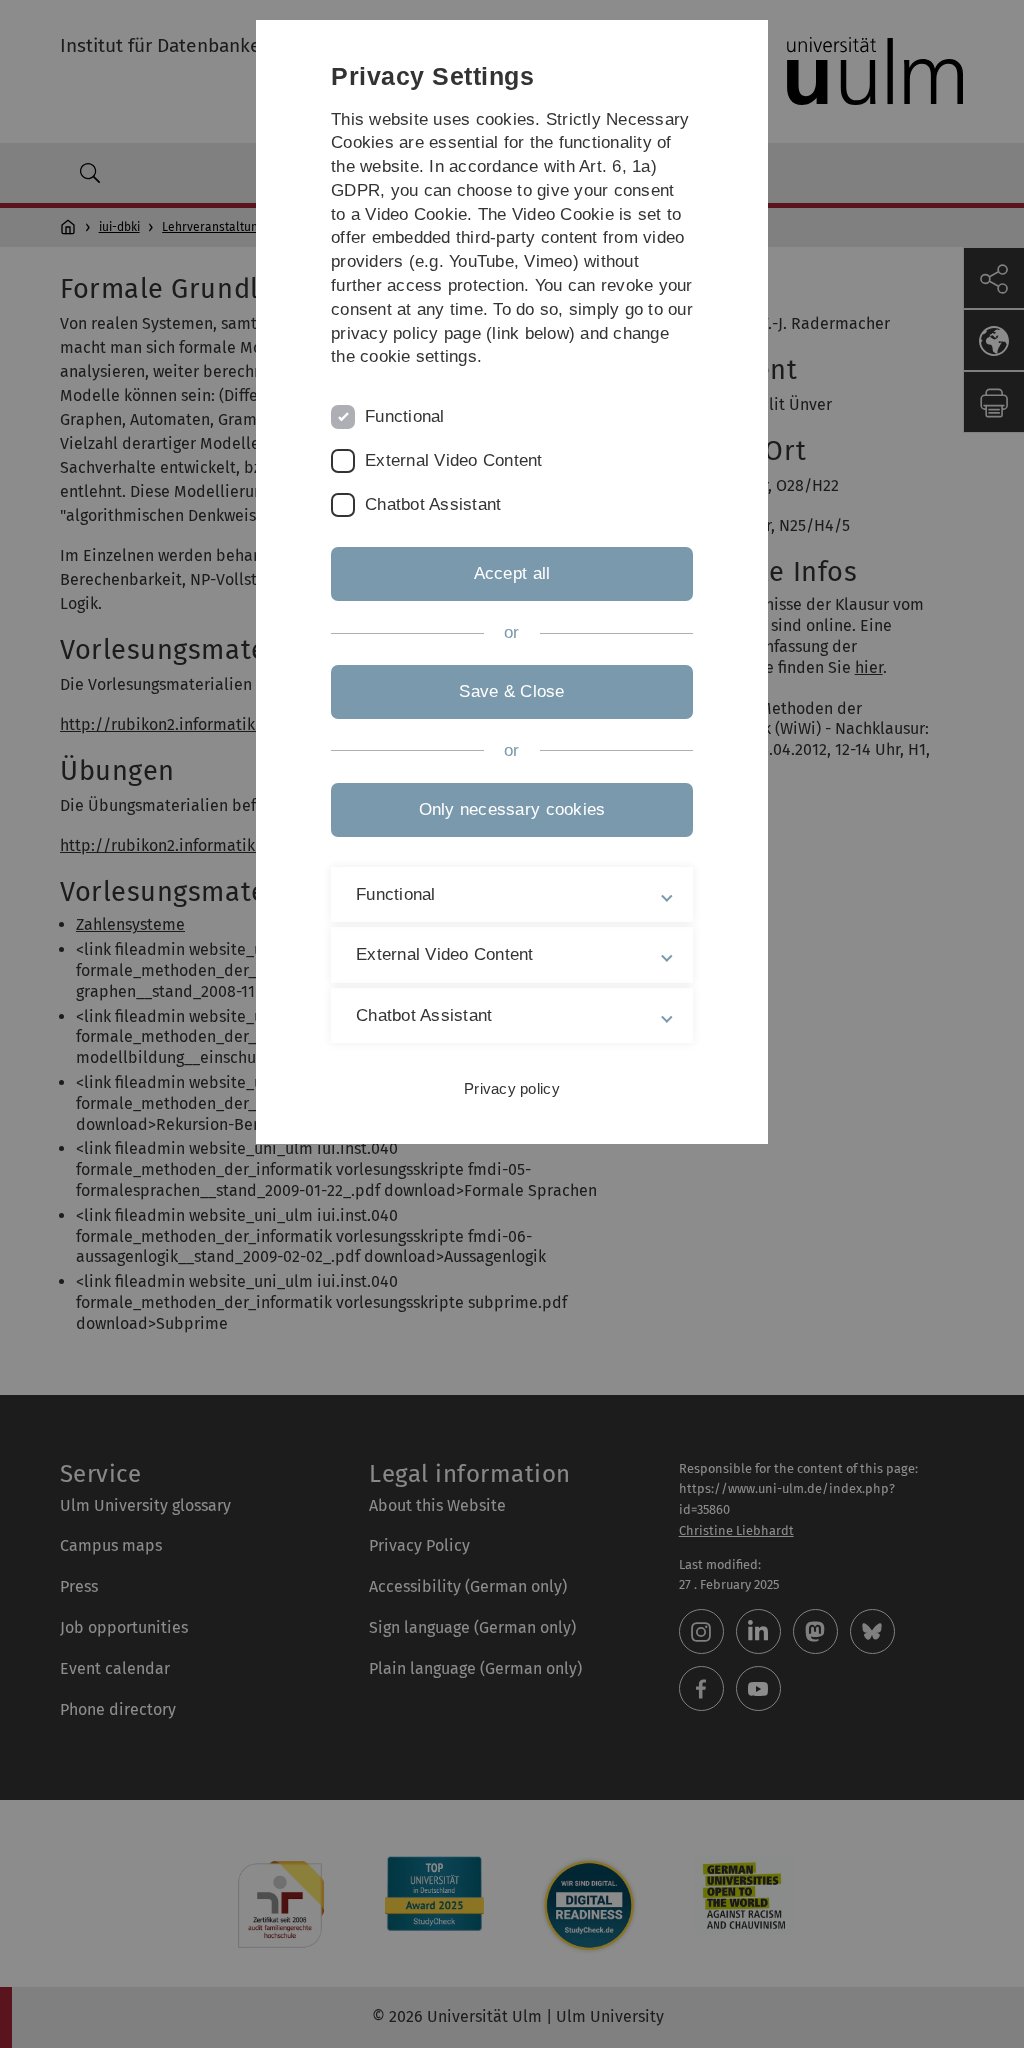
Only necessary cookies (512, 809)
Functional (405, 416)
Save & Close (511, 691)
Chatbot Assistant (433, 504)
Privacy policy (512, 1088)
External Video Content (454, 460)
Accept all (512, 573)
